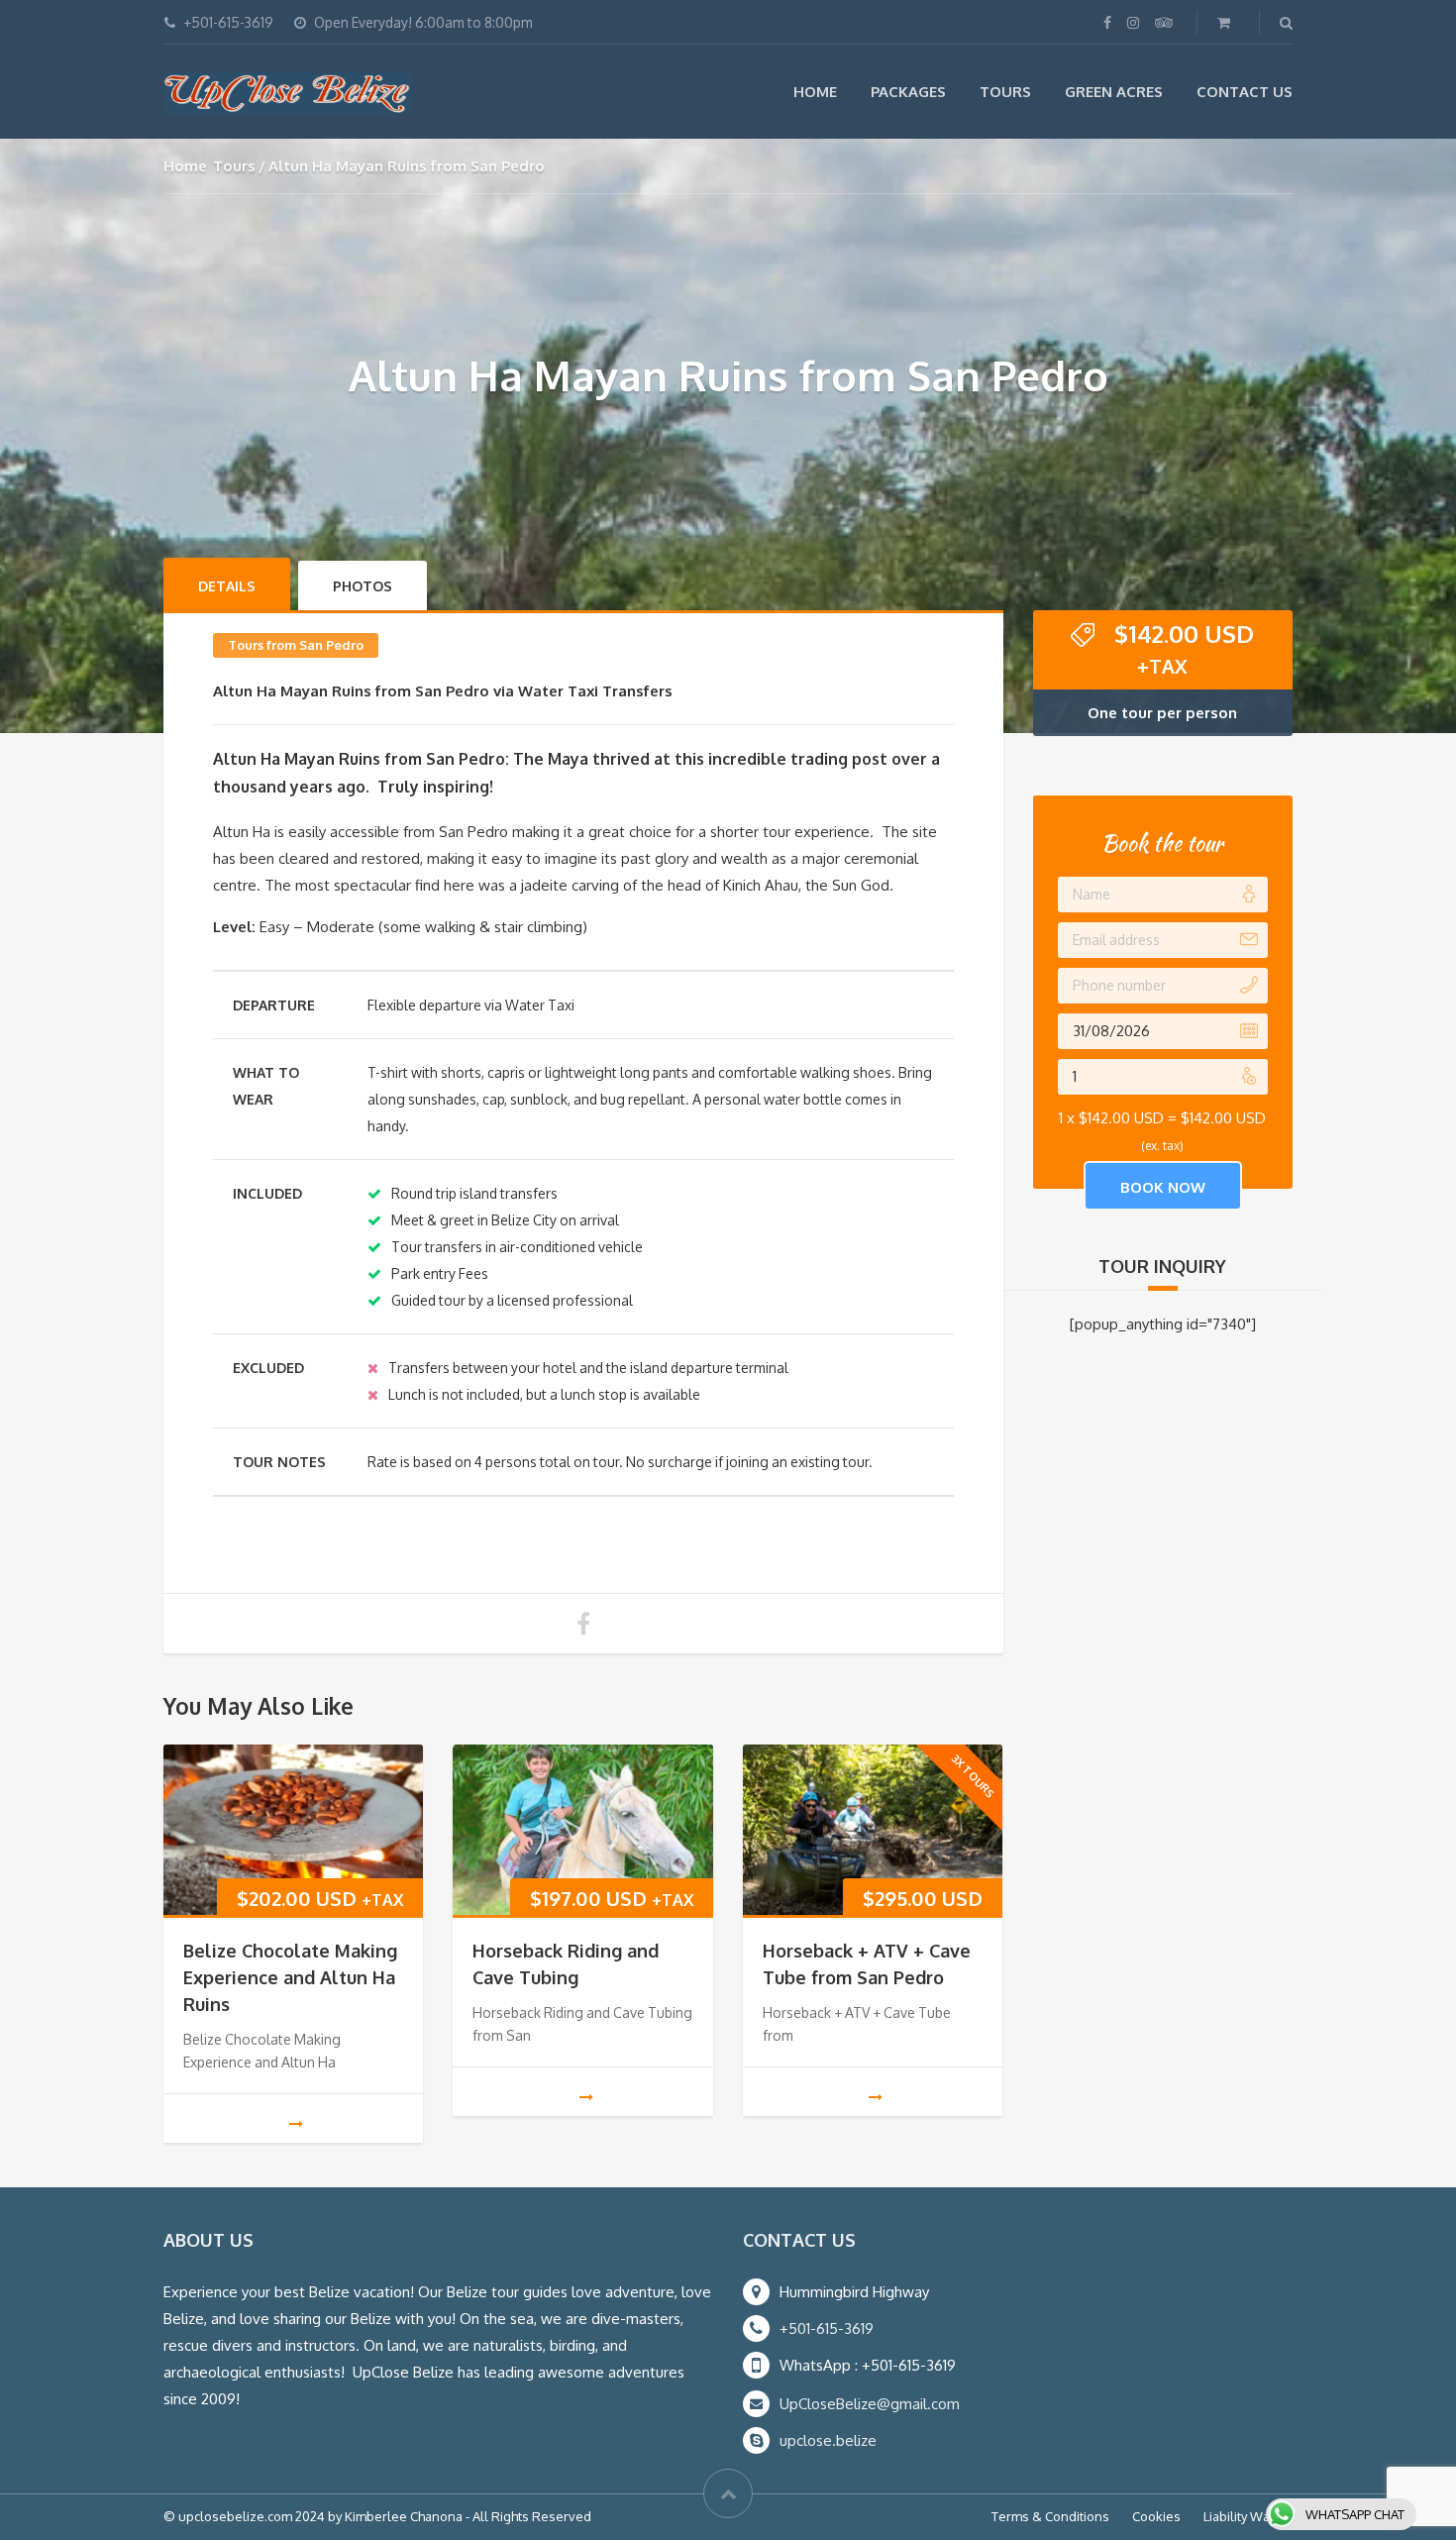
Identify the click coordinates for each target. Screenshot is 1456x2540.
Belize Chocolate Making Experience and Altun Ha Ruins (290, 1977)
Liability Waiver (1248, 2516)
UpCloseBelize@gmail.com (870, 2404)
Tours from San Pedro (296, 645)
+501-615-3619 (827, 2328)
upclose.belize (828, 2440)
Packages (908, 92)
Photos (363, 586)
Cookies (1156, 2516)
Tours (1005, 92)
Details (227, 586)
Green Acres (1114, 92)
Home (815, 92)
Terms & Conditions (1050, 2516)
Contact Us (1245, 92)
